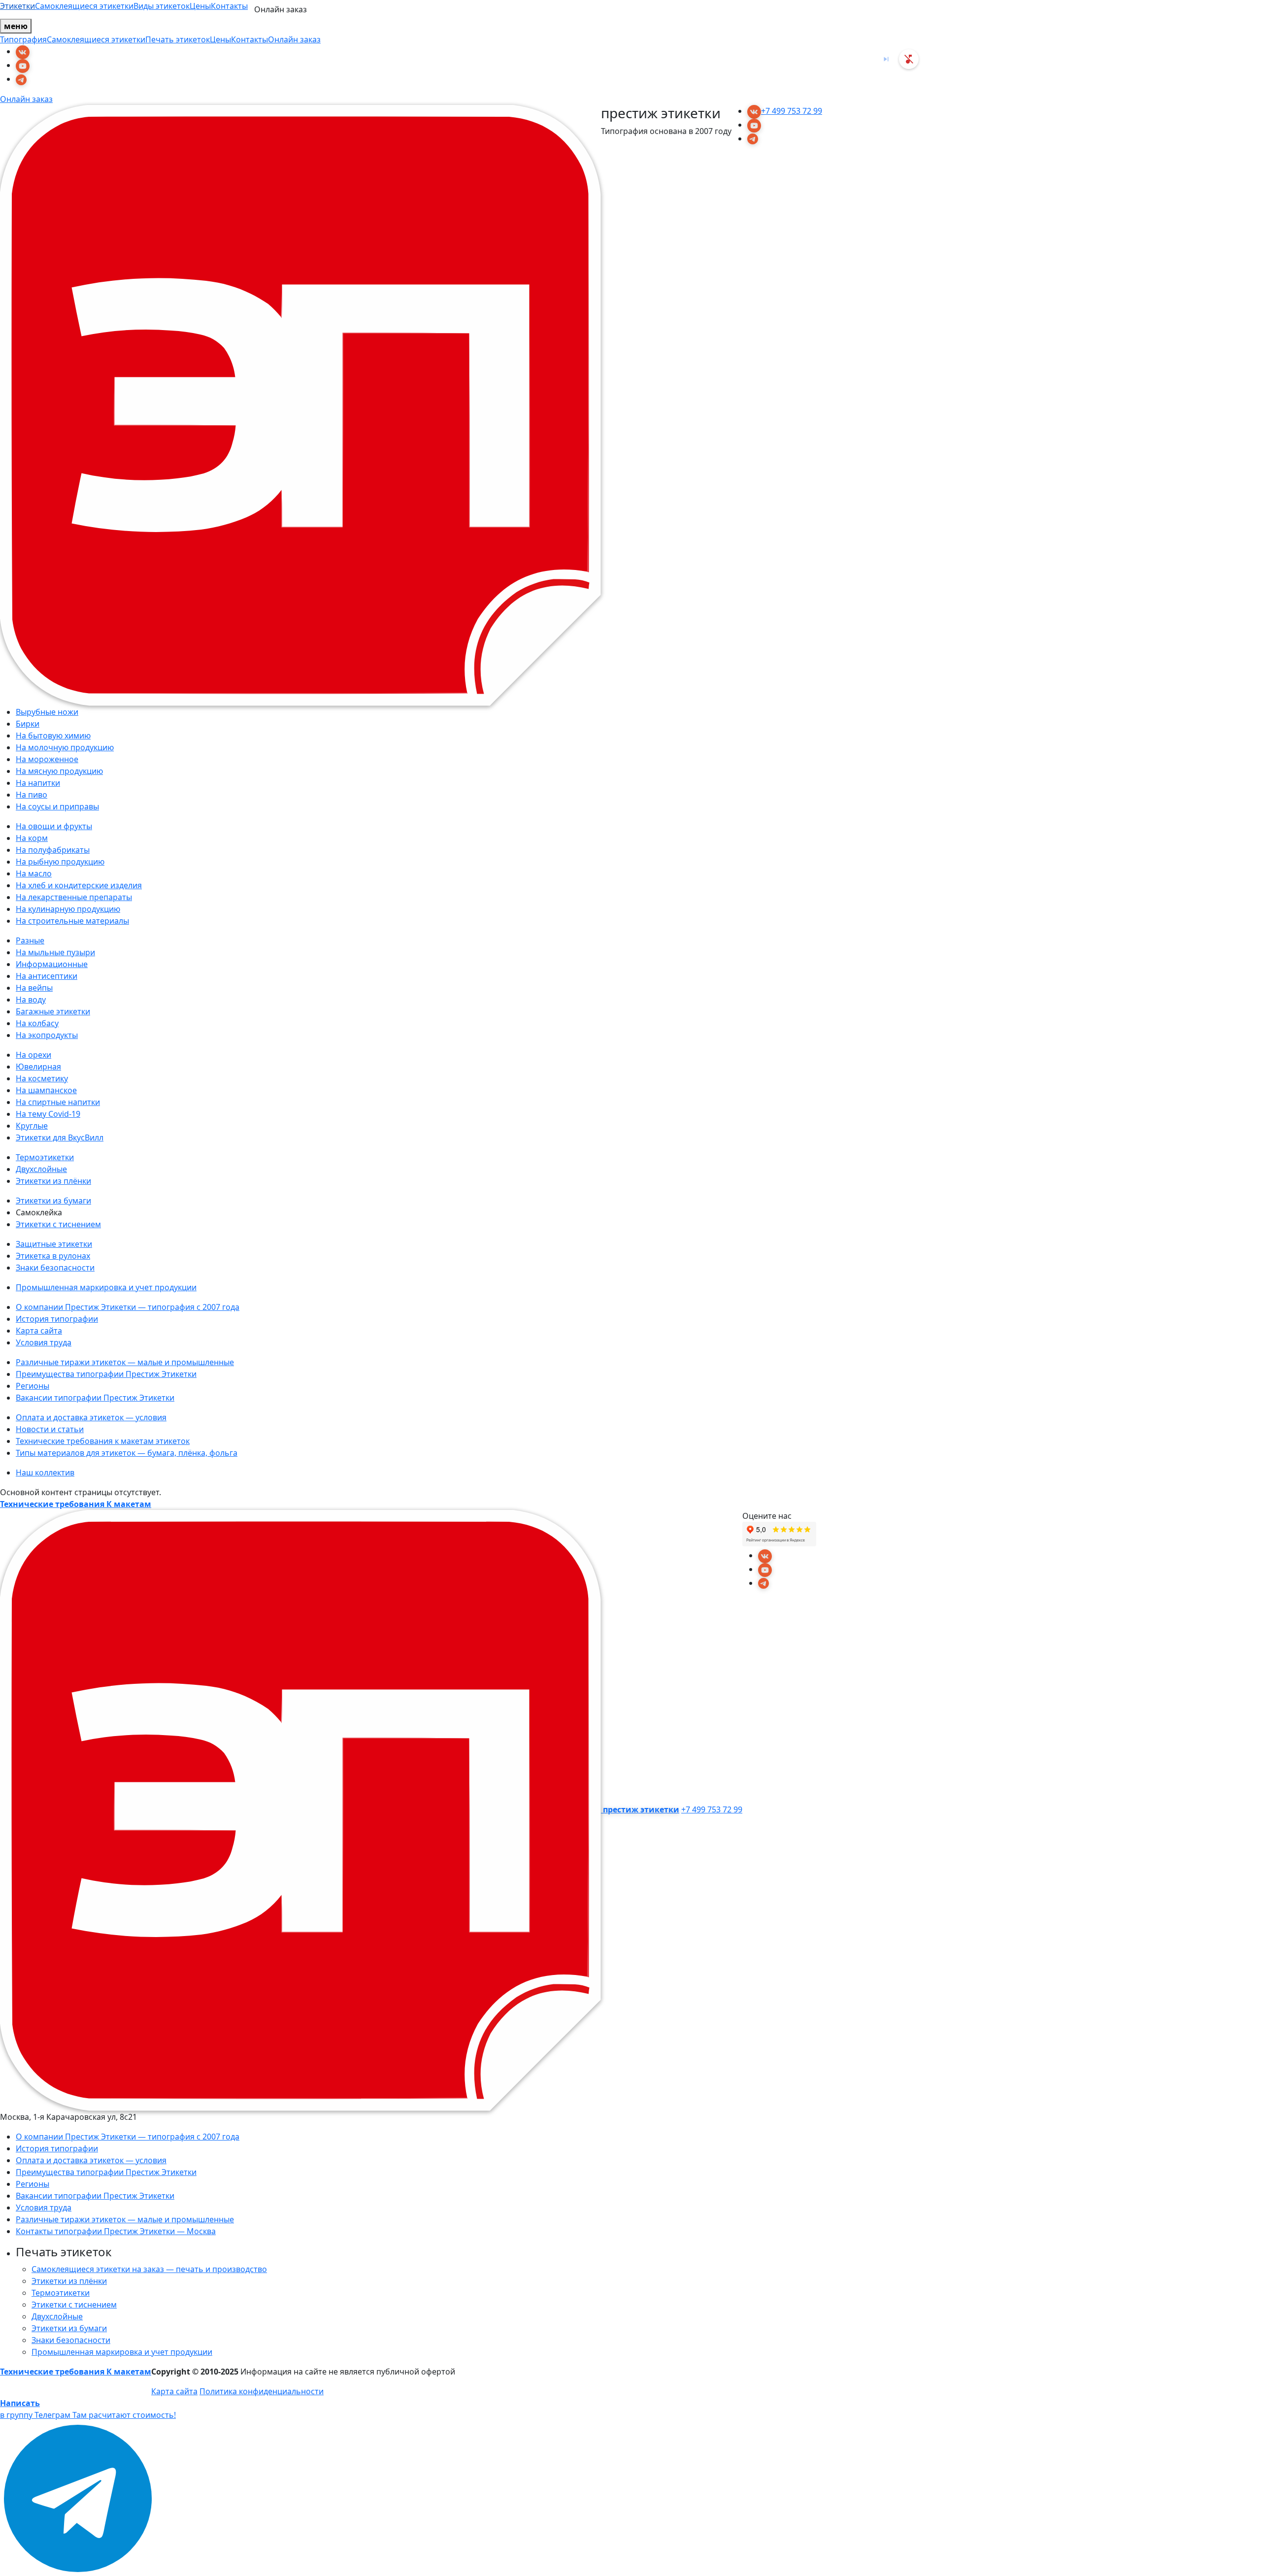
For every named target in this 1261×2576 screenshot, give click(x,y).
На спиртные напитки (58, 1102)
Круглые (32, 1126)
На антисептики (47, 976)
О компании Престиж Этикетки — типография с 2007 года (128, 1307)
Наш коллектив (45, 1472)
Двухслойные (41, 1169)
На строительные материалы (72, 921)
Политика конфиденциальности (262, 2391)
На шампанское (46, 1090)
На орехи (33, 1055)
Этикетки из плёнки (53, 1181)
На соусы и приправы (57, 806)
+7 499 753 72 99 (792, 111)
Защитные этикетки (54, 1244)
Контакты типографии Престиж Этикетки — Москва (116, 2231)
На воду (31, 1000)
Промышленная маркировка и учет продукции (106, 1287)
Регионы (33, 1386)
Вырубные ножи (47, 712)
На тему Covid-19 (48, 1114)
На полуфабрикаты (53, 850)
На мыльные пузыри (55, 952)
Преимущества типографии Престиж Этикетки (106, 1374)
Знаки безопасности (55, 1268)
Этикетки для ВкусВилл (60, 1137)
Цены (200, 6)
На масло (34, 873)
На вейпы (34, 988)
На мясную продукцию (59, 771)
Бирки (28, 724)
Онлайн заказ (294, 39)
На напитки (38, 783)
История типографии (57, 1319)
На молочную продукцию (65, 747)
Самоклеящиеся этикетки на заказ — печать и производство (149, 2269)
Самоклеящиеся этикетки (84, 6)
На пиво (32, 795)
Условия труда (44, 1342)
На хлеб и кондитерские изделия (79, 885)
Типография (23, 39)
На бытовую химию (53, 736)
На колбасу (37, 1023)
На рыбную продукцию (60, 862)
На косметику (42, 1078)
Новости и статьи (50, 1429)
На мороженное (47, 759)
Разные (30, 940)
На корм (32, 838)
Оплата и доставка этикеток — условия (91, 1417)
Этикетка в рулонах (53, 1256)
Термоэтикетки (45, 1157)
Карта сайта (39, 1331)
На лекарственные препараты (74, 897)
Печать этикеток (178, 39)
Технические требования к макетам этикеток (103, 1441)
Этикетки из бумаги (53, 1201)
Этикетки (17, 6)
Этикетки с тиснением (58, 1224)
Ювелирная (38, 1067)
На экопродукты (47, 1035)
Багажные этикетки (53, 1011)
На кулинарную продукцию (68, 909)
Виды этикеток (162, 6)
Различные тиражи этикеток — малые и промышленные (125, 1362)
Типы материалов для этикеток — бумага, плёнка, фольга (127, 1453)
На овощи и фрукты (54, 826)
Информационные (52, 964)
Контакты (229, 6)
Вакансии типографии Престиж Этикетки (95, 1398)
